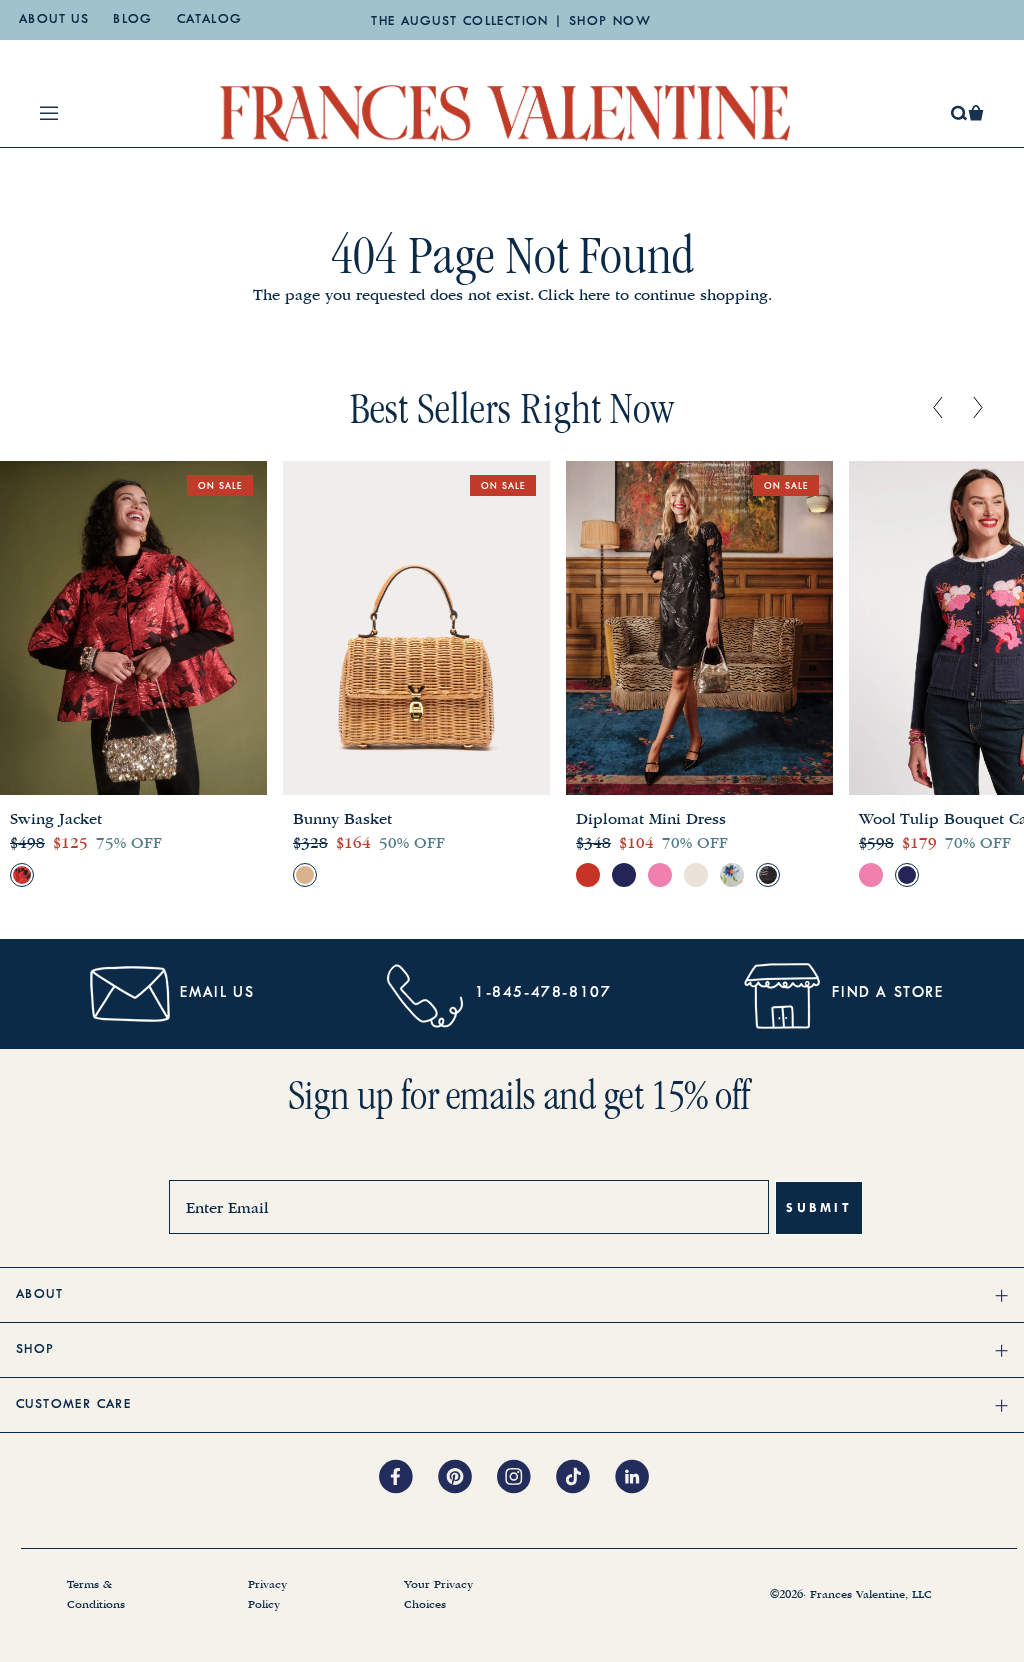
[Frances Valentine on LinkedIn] (637, 1478)
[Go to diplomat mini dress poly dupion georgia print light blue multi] (732, 875)
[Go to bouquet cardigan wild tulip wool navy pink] (907, 875)
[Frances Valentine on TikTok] (585, 1478)
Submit (819, 1207)
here (594, 295)
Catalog (210, 20)
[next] (978, 409)
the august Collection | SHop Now (511, 22)
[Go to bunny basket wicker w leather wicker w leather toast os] (305, 875)
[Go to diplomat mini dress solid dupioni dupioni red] (588, 875)
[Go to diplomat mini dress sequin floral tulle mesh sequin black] (768, 875)
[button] (976, 113)
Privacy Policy (267, 1595)
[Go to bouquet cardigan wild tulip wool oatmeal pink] (871, 875)
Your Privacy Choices (438, 1595)
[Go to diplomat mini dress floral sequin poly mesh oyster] (696, 875)
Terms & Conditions (96, 1595)
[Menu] (49, 113)
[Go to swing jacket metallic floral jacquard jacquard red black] (22, 875)
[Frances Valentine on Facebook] (408, 1478)
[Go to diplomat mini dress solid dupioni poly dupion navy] (624, 875)
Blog (133, 20)
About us (54, 20)
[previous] (938, 409)
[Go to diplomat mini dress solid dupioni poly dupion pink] (660, 875)
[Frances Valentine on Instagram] (526, 1478)
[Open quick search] (959, 113)
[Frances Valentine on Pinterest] (467, 1478)
